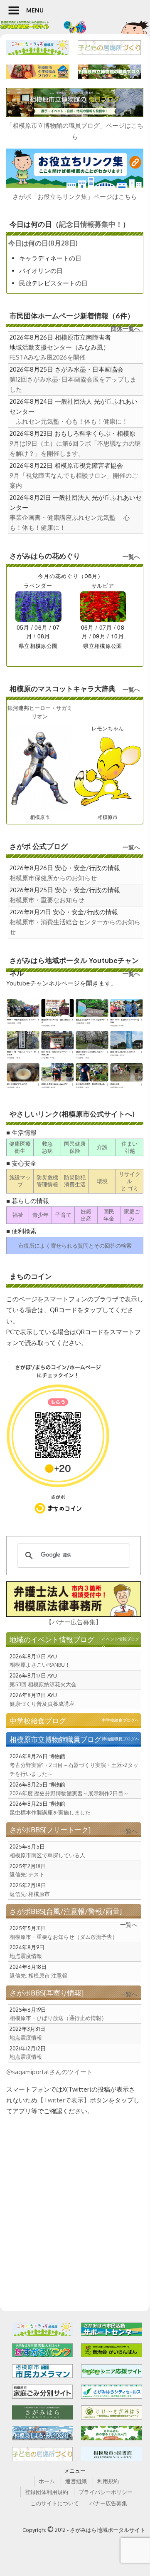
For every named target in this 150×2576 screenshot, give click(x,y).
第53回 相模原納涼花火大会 (43, 1684)
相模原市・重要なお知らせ (47, 900)
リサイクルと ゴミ (130, 1181)
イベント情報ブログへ (120, 1643)
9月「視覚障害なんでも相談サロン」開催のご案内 (74, 480)
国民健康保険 (75, 1147)
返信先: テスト (27, 1874)
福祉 (18, 1215)
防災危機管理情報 (47, 1181)
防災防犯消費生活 (75, 1181)
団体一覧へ (125, 329)
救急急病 (47, 1147)
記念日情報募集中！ (91, 224)
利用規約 (108, 2481)
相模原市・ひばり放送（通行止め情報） (58, 2018)
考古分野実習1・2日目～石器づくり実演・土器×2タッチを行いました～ (74, 1769)
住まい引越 (129, 1147)
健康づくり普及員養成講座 (42, 1704)
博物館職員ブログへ (120, 1739)
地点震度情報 (26, 1956)
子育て (63, 1215)
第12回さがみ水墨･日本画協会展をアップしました (73, 384)
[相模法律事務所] (74, 1599)
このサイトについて (55, 2503)
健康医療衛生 (20, 1147)
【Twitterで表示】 (64, 2100)
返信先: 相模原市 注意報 (38, 1975)
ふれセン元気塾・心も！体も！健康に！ (69, 421)
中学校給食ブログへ (120, 1720)
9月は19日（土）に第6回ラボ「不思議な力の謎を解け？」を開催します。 (75, 448)
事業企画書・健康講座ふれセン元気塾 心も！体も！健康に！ (70, 522)
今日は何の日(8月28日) (43, 243)
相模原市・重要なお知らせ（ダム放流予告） (64, 1937)
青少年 (41, 1215)
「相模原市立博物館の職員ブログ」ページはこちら (75, 131)
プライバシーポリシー (106, 2492)
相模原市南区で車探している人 (47, 1855)
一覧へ (131, 557)
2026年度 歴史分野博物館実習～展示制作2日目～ (69, 1793)
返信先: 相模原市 (30, 1894)
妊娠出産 (86, 1215)
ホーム (47, 2481)
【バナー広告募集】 (74, 1622)
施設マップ (20, 1181)
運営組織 (76, 2481)
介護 (102, 1147)
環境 (102, 1181)
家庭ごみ (132, 1215)
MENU (35, 10)
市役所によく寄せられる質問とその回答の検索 (75, 1246)
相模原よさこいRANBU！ (40, 1665)
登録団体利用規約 (47, 2492)
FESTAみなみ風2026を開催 (48, 357)
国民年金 (109, 1215)
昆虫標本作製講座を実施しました (50, 1812)
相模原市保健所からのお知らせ (53, 878)
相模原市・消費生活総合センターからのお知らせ (75, 927)
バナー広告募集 (108, 2503)
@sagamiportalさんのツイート (49, 2072)
